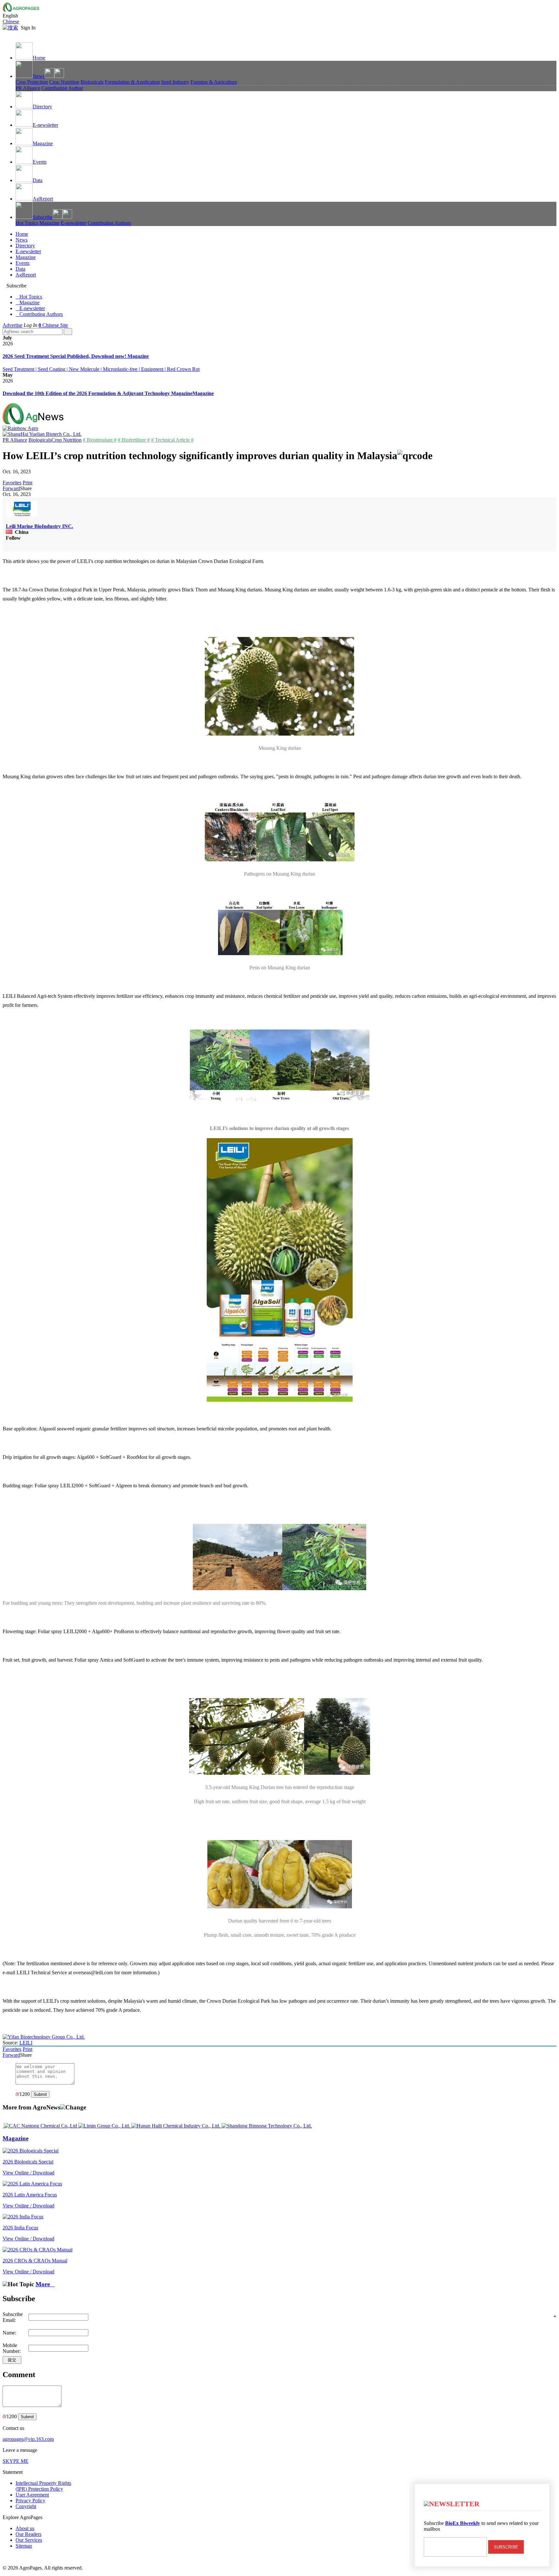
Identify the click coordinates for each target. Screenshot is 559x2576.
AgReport (43, 199)
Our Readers (28, 2534)
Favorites (12, 483)
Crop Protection (32, 82)
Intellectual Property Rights (43, 2486)
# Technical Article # (172, 440)
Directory (42, 107)
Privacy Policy (30, 2501)
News (39, 76)
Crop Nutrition (64, 82)
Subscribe (43, 217)
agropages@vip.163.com (28, 2439)
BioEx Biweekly (463, 2523)
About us (25, 2528)
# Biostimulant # (100, 440)
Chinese (11, 22)
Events (40, 162)
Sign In (28, 28)
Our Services (29, 2540)
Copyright (26, 2506)
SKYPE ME (16, 2461)
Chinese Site (55, 325)
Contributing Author (62, 88)
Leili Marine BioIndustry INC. (39, 526)
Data (38, 180)
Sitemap (24, 2546)
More (45, 2284)
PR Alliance (28, 88)
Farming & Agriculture (214, 82)
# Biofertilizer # (134, 440)
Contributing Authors (109, 223)
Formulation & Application (132, 82)
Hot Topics (27, 223)
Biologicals (92, 82)
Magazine (43, 143)
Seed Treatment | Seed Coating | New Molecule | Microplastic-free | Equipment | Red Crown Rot (101, 369)
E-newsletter (45, 125)
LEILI (26, 2043)
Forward (11, 488)
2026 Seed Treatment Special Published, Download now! (65, 356)
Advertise (12, 325)
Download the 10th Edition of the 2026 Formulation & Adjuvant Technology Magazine (98, 393)
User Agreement (32, 2495)
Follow (13, 538)
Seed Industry (175, 82)
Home (39, 58)
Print (27, 483)
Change (76, 2107)
